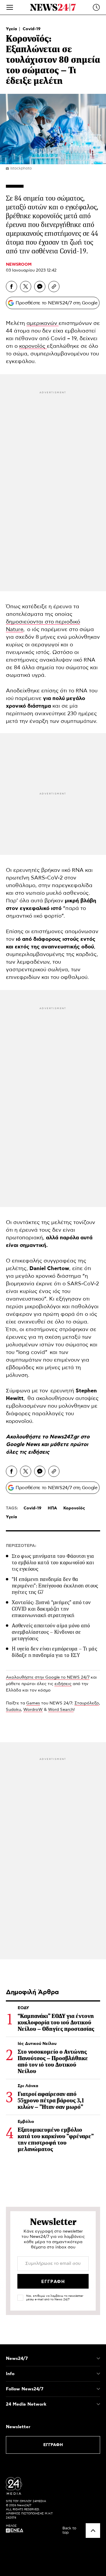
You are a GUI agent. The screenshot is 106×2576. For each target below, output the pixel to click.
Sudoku (13, 1710)
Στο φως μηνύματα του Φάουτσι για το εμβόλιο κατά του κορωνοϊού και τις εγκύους (53, 1562)
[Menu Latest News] (96, 7)
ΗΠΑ (52, 1508)
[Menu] (10, 7)
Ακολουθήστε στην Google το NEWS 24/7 (48, 1677)
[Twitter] (26, 287)
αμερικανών (43, 323)
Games (33, 1703)
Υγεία (12, 29)
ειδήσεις (39, 1452)
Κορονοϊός (74, 1508)
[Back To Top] (93, 2531)
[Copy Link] (54, 287)
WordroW (33, 1710)
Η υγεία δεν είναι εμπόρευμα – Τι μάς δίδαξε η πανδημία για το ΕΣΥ (54, 1652)
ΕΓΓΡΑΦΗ (53, 2445)
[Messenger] (40, 287)
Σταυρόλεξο (87, 1703)
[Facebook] (11, 287)
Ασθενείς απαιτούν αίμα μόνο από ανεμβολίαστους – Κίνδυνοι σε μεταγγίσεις (51, 1632)
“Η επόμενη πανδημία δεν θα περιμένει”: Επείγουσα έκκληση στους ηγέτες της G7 (55, 1586)
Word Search (61, 1710)
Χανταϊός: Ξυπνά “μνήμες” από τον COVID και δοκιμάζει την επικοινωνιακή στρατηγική (51, 1609)
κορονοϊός (33, 346)
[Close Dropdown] (98, 2358)
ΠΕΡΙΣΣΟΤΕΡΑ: (21, 1546)
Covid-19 (32, 29)
